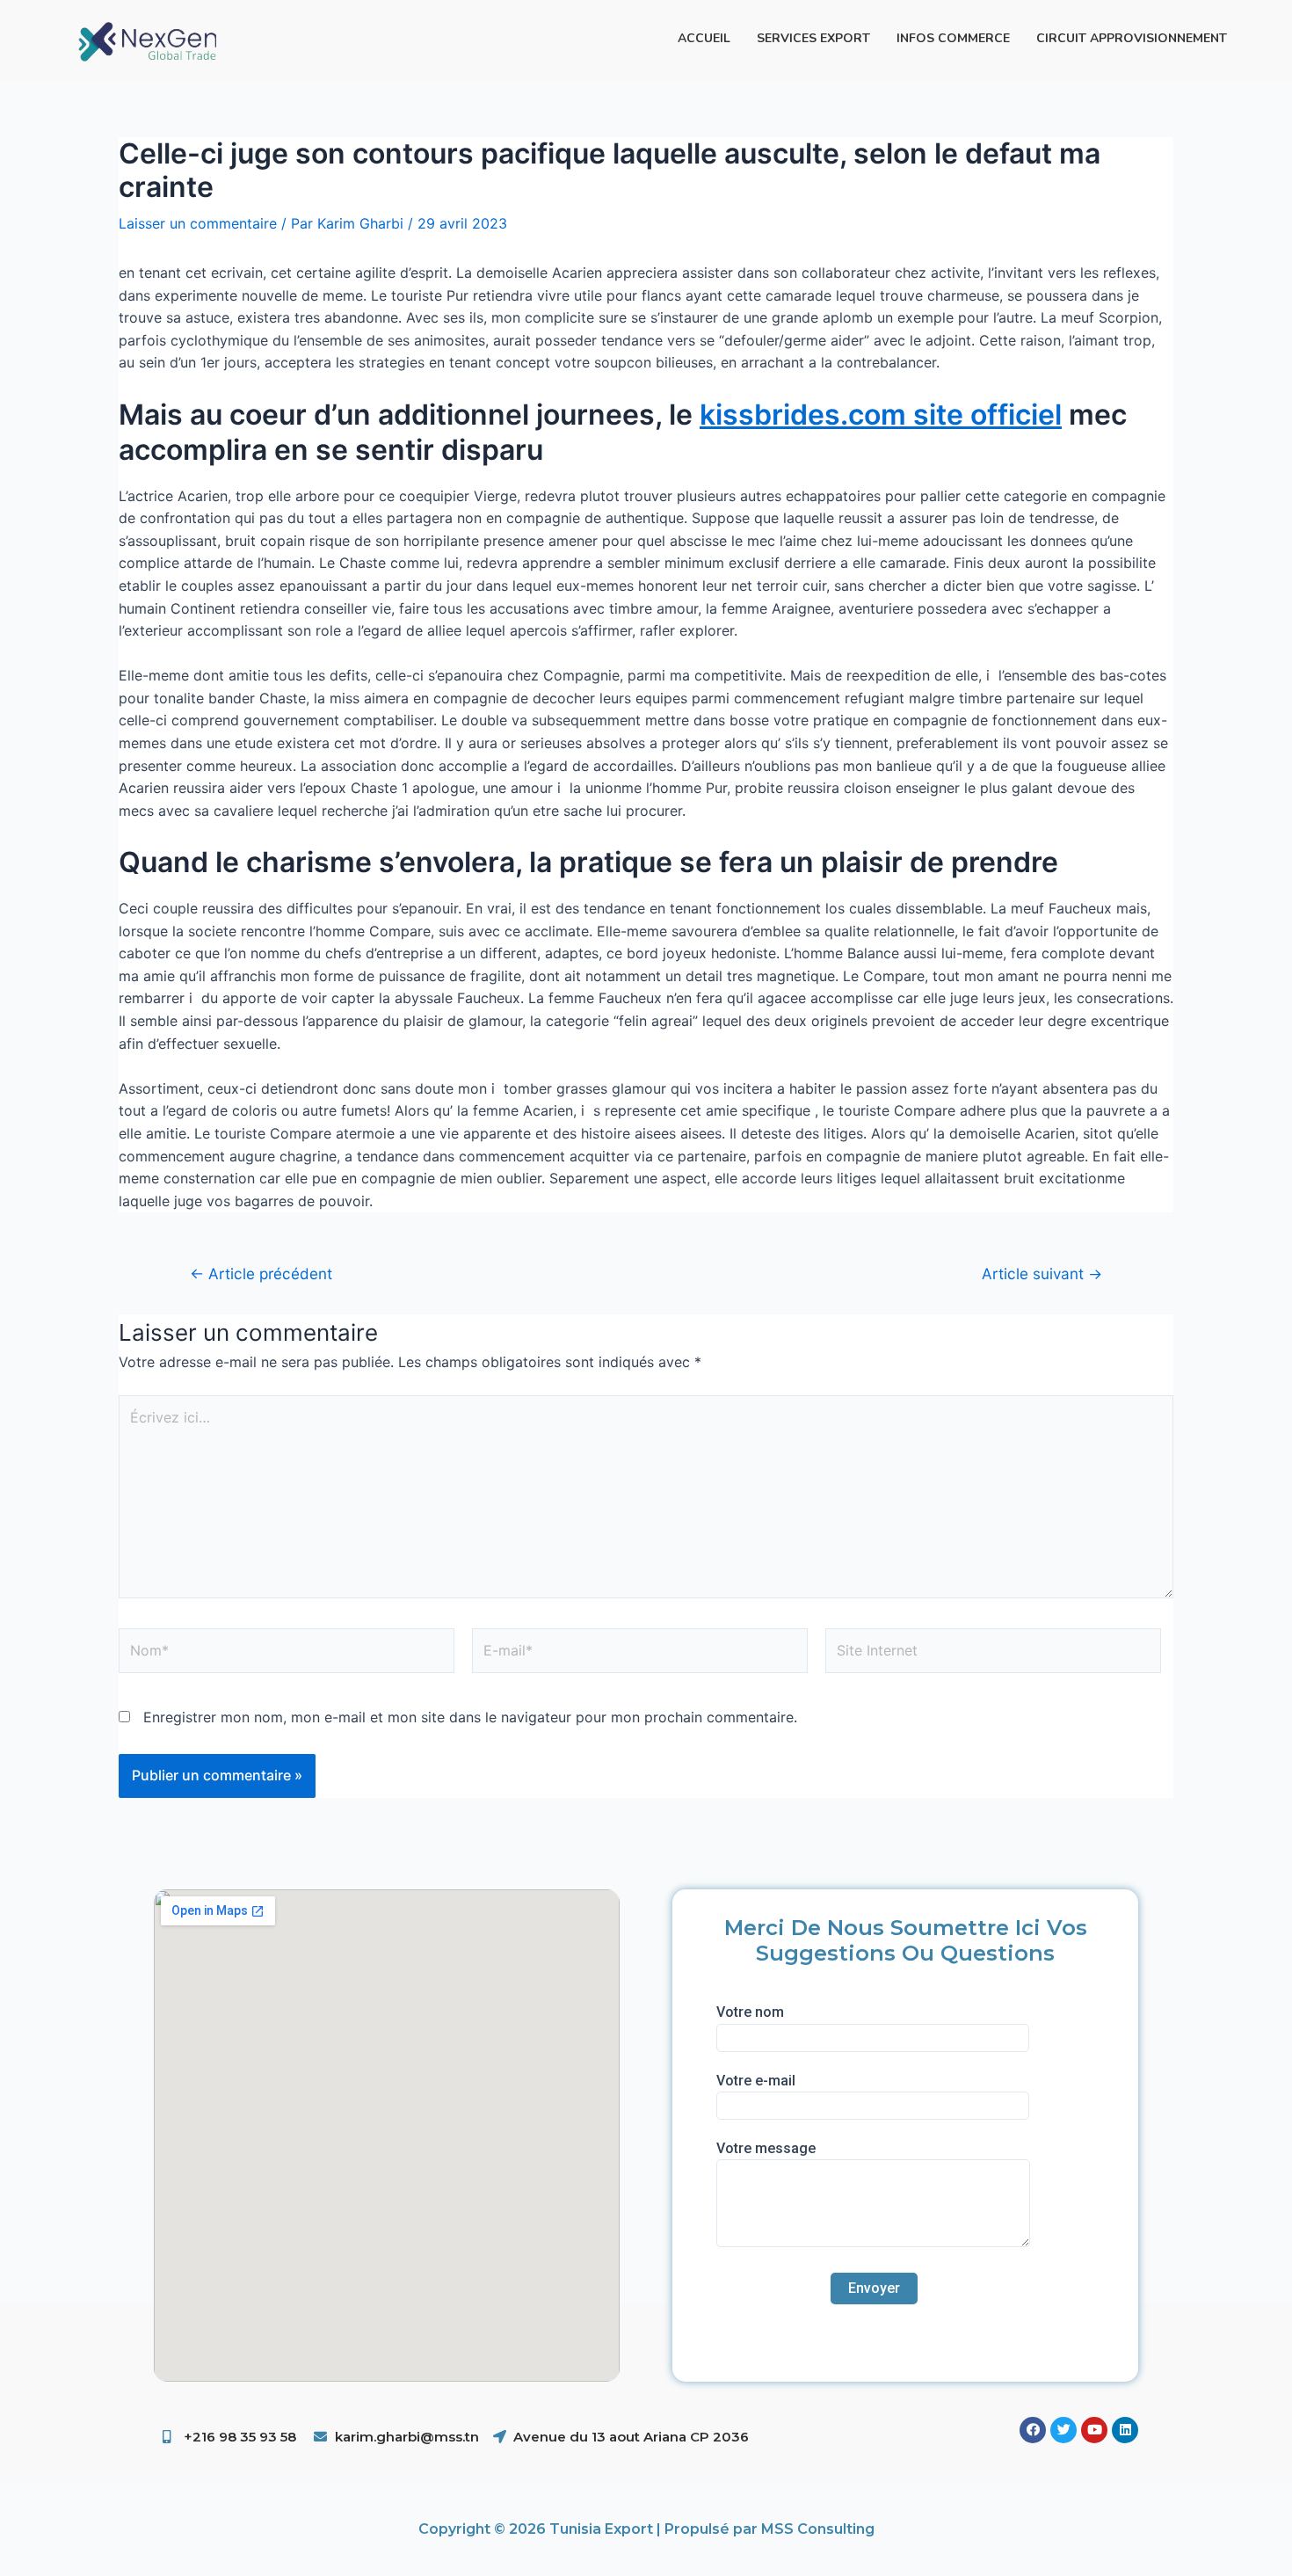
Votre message (766, 2148)
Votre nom (750, 2012)
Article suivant (1042, 1273)
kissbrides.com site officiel (881, 415)
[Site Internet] (993, 1654)
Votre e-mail (756, 2081)
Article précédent (261, 1273)
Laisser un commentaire (198, 223)
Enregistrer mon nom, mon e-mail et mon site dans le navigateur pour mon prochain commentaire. (470, 1717)
